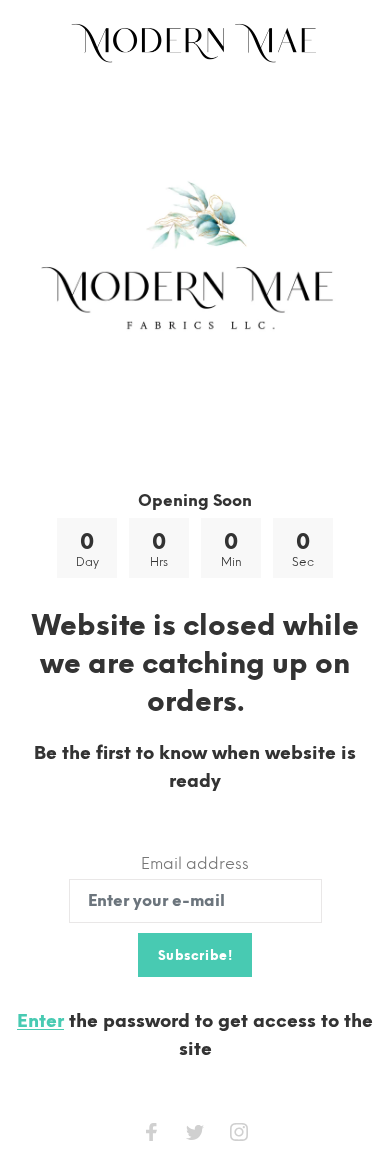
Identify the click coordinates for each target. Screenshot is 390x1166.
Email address (195, 863)
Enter (40, 1021)
